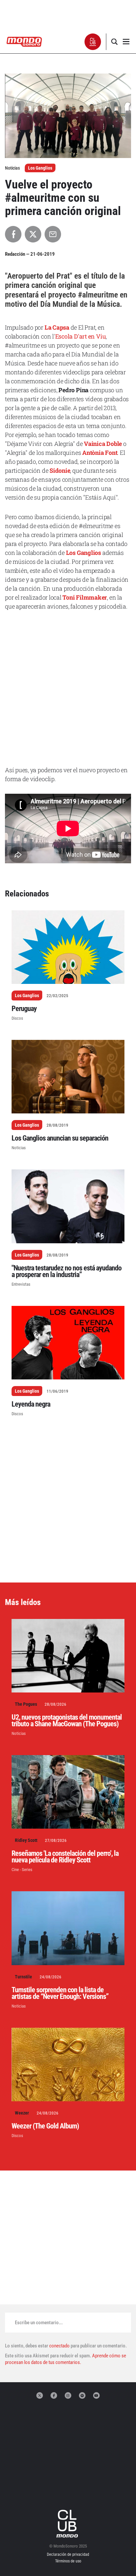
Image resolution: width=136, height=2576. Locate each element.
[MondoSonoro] (24, 41)
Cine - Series (22, 1870)
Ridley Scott (26, 1840)
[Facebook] (54, 2395)
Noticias (19, 1148)
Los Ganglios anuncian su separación (60, 1138)
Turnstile (23, 1977)
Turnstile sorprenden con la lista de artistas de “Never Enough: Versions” (60, 1993)
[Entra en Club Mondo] (68, 2524)
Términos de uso (68, 2561)
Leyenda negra (31, 1404)
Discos (17, 1018)
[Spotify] (82, 2395)
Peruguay (24, 1009)
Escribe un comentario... (39, 2323)
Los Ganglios (40, 168)
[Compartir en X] (33, 234)
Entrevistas (21, 1284)
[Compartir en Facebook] (13, 234)
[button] (93, 42)
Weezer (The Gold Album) (45, 2126)
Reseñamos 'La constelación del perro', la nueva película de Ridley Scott (65, 1857)
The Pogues (26, 1704)
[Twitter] (40, 2395)
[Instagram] (68, 2395)
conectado (59, 2346)
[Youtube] (96, 2395)
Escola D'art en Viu (81, 336)
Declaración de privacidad (68, 2554)
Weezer (22, 2113)
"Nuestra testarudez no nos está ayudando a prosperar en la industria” (67, 1271)
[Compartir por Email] (53, 234)
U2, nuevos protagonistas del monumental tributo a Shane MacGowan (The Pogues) (67, 1720)
